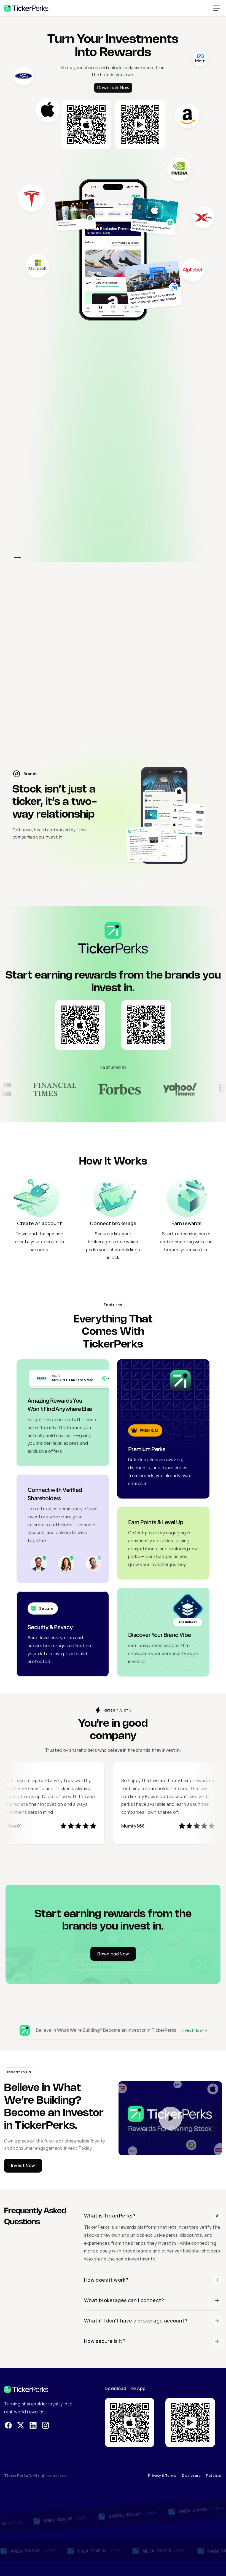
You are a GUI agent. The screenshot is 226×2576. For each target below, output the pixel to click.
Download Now (113, 88)
